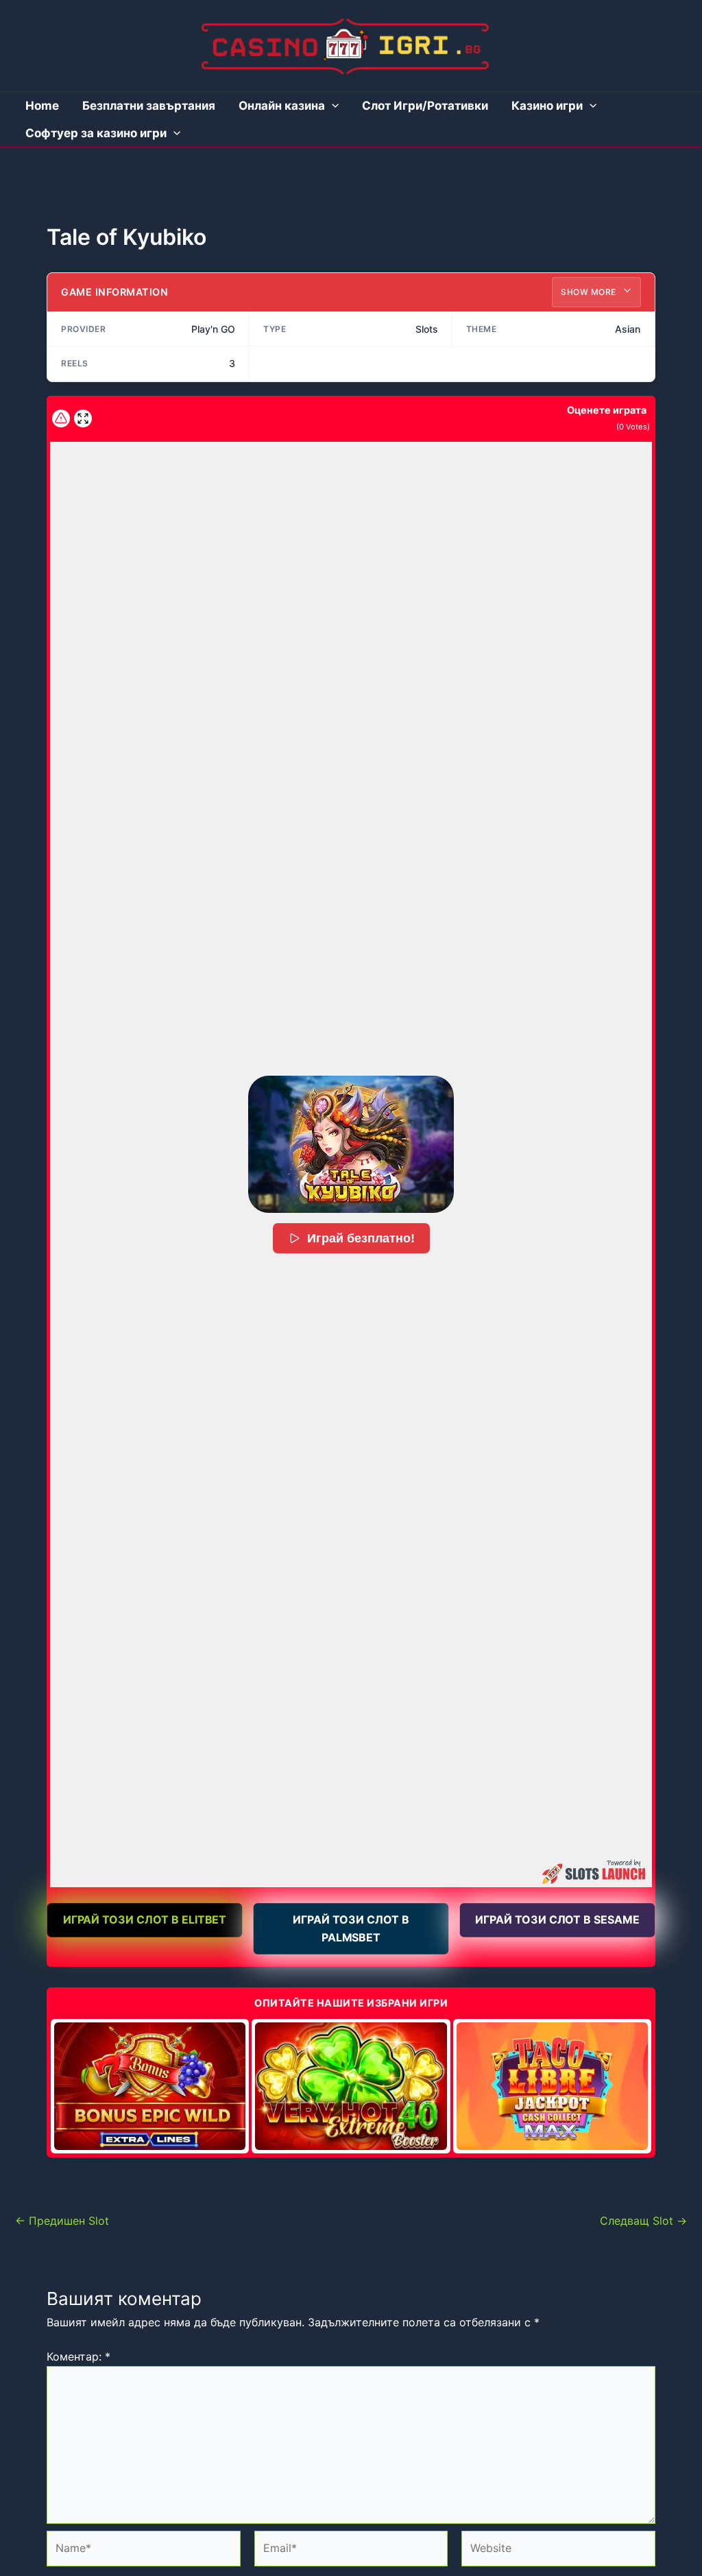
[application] (332, 106)
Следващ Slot (643, 2221)
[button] (351, 1144)
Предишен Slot (62, 2221)
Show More (590, 292)
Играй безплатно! (361, 1238)
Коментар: (78, 2356)
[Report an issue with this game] (61, 418)
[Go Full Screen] (83, 418)
